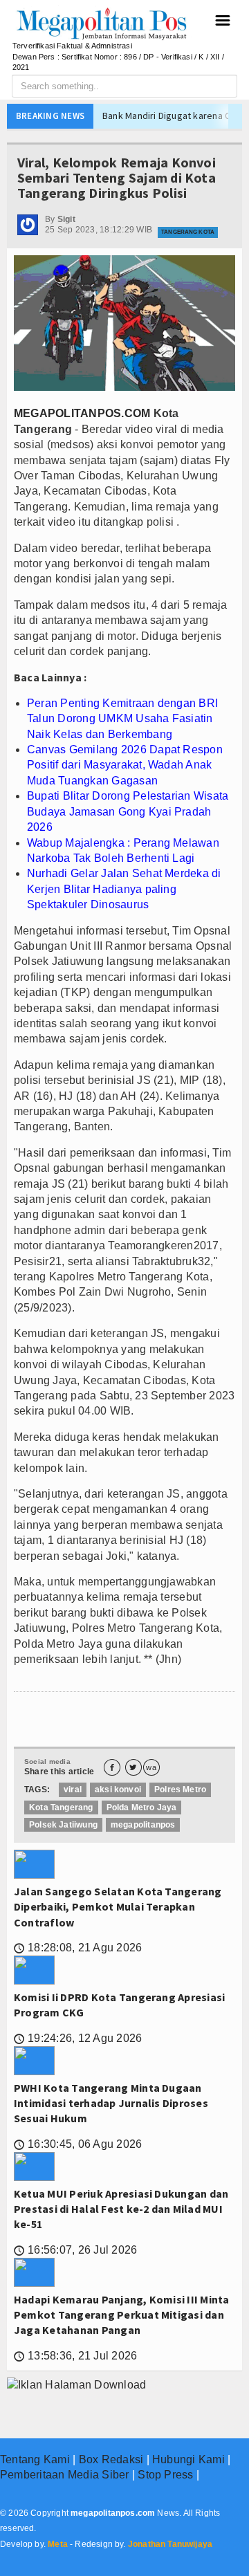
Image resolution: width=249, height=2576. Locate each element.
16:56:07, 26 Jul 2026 (75, 2250)
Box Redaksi (111, 2459)
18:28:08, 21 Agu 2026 (78, 1948)
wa (151, 1768)
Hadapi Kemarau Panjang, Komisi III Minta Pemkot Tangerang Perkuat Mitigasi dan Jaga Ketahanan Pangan (122, 2315)
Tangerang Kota (188, 232)
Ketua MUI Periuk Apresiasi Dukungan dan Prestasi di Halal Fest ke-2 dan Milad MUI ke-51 (121, 2209)
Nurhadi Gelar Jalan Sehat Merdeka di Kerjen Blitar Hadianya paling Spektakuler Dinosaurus (124, 889)
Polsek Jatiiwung (63, 1825)
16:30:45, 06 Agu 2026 (78, 2144)
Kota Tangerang (61, 1807)
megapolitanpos (143, 1825)
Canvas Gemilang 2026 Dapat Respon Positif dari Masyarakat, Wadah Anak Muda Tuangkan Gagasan (125, 765)
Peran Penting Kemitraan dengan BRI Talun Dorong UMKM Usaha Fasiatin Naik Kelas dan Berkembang (122, 719)
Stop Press (165, 2475)
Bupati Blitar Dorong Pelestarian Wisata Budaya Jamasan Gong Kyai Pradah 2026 (128, 811)
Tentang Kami (35, 2459)
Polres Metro (180, 1790)
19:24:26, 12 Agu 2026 (78, 2038)
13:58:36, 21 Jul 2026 (75, 2356)
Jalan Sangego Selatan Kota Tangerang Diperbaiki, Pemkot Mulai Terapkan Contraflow (118, 1907)
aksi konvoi (118, 1790)
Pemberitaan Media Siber (65, 2475)
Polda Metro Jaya (142, 1807)
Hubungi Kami (188, 2459)
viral (73, 1790)
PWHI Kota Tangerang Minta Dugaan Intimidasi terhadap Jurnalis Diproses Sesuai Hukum (111, 2103)
